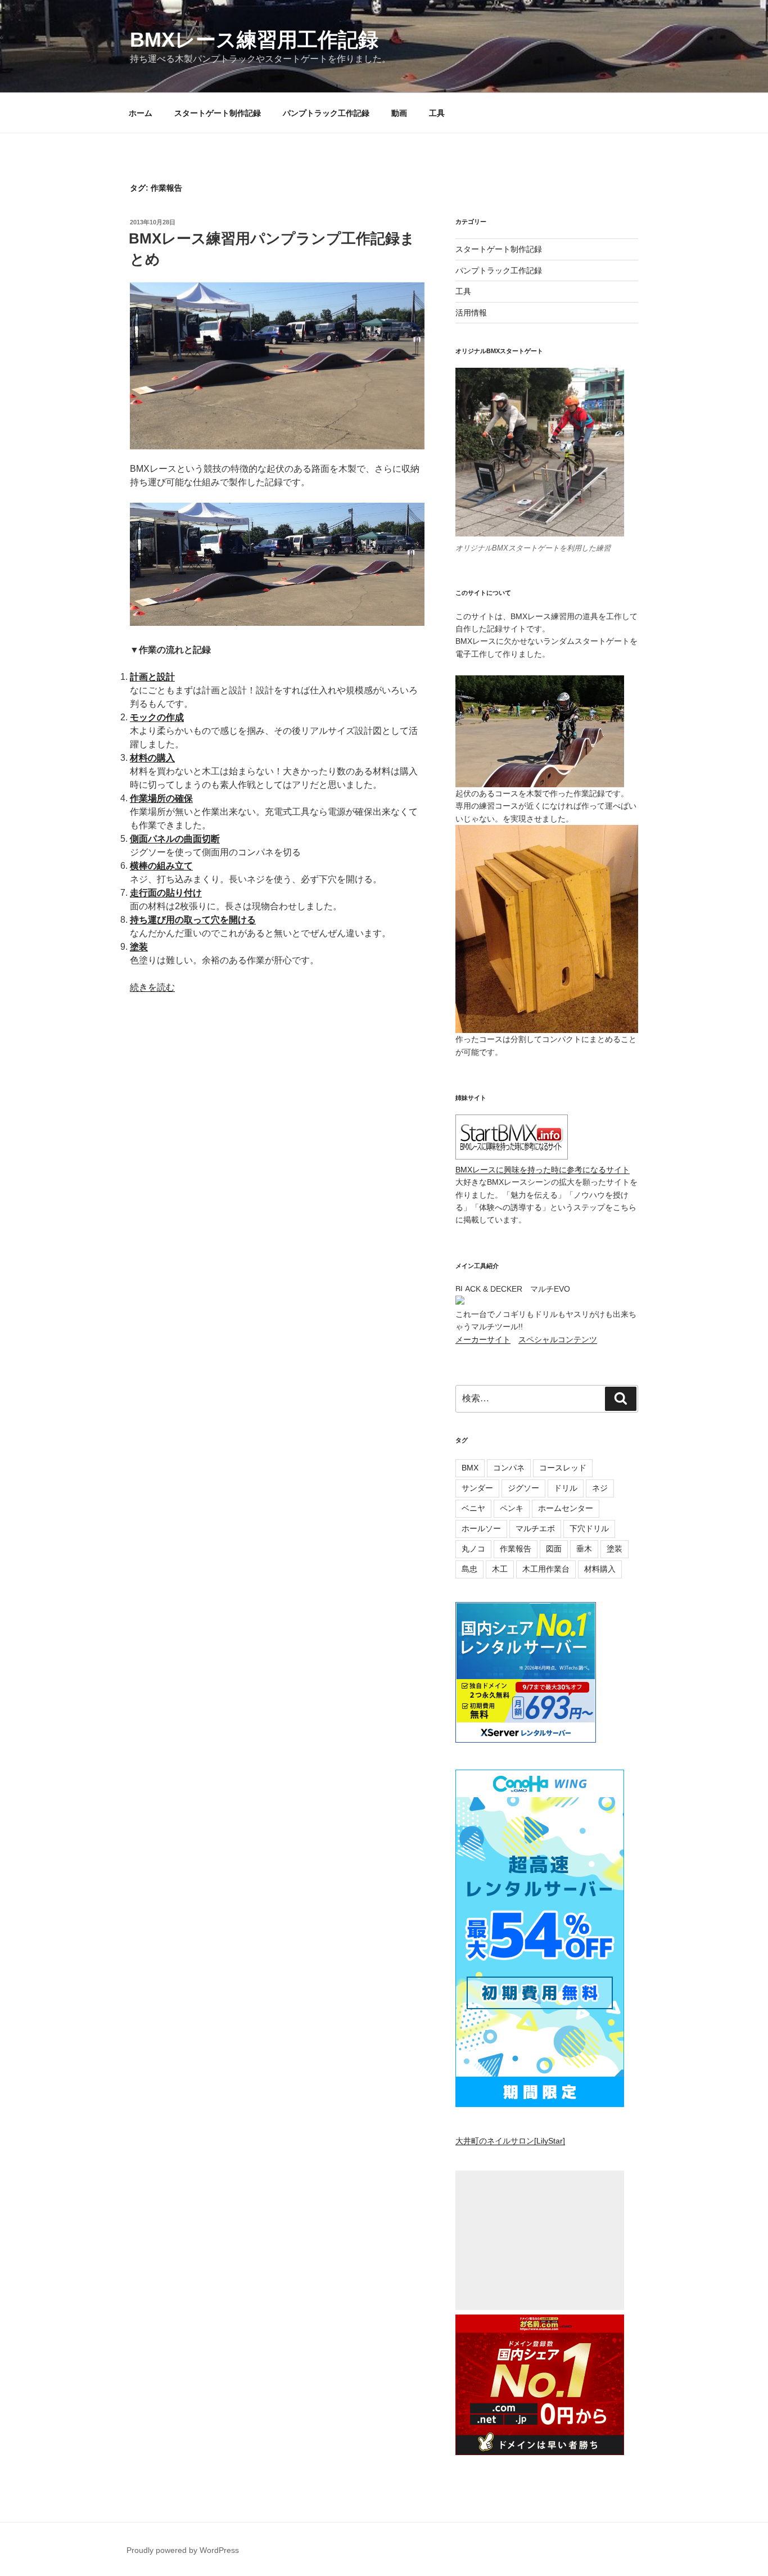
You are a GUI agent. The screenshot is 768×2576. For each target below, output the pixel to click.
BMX (470, 1468)
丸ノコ (473, 1549)
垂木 (584, 1549)
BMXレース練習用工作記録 (254, 40)
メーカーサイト (483, 1339)
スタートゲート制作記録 (218, 113)
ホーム (141, 113)
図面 (554, 1549)
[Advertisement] (540, 2241)
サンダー (477, 1488)
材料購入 (600, 1569)
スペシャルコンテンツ (558, 1339)
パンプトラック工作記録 (326, 113)
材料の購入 (152, 758)
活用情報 (471, 313)
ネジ (600, 1488)
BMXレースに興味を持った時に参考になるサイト (543, 1170)
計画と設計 (152, 677)
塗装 (139, 947)
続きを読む (152, 987)
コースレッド (563, 1468)
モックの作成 (157, 717)
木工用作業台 (546, 1569)
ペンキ (512, 1508)
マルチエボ (535, 1528)
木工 (500, 1569)
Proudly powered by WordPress (183, 2550)
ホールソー (481, 1528)
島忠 (469, 1569)
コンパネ (509, 1468)
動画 (399, 113)
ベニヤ (473, 1508)
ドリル (566, 1488)
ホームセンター (566, 1508)
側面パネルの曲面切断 (175, 839)
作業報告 (516, 1549)
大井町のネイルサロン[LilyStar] (510, 2141)
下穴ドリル (589, 1528)
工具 (437, 113)
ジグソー (523, 1488)
